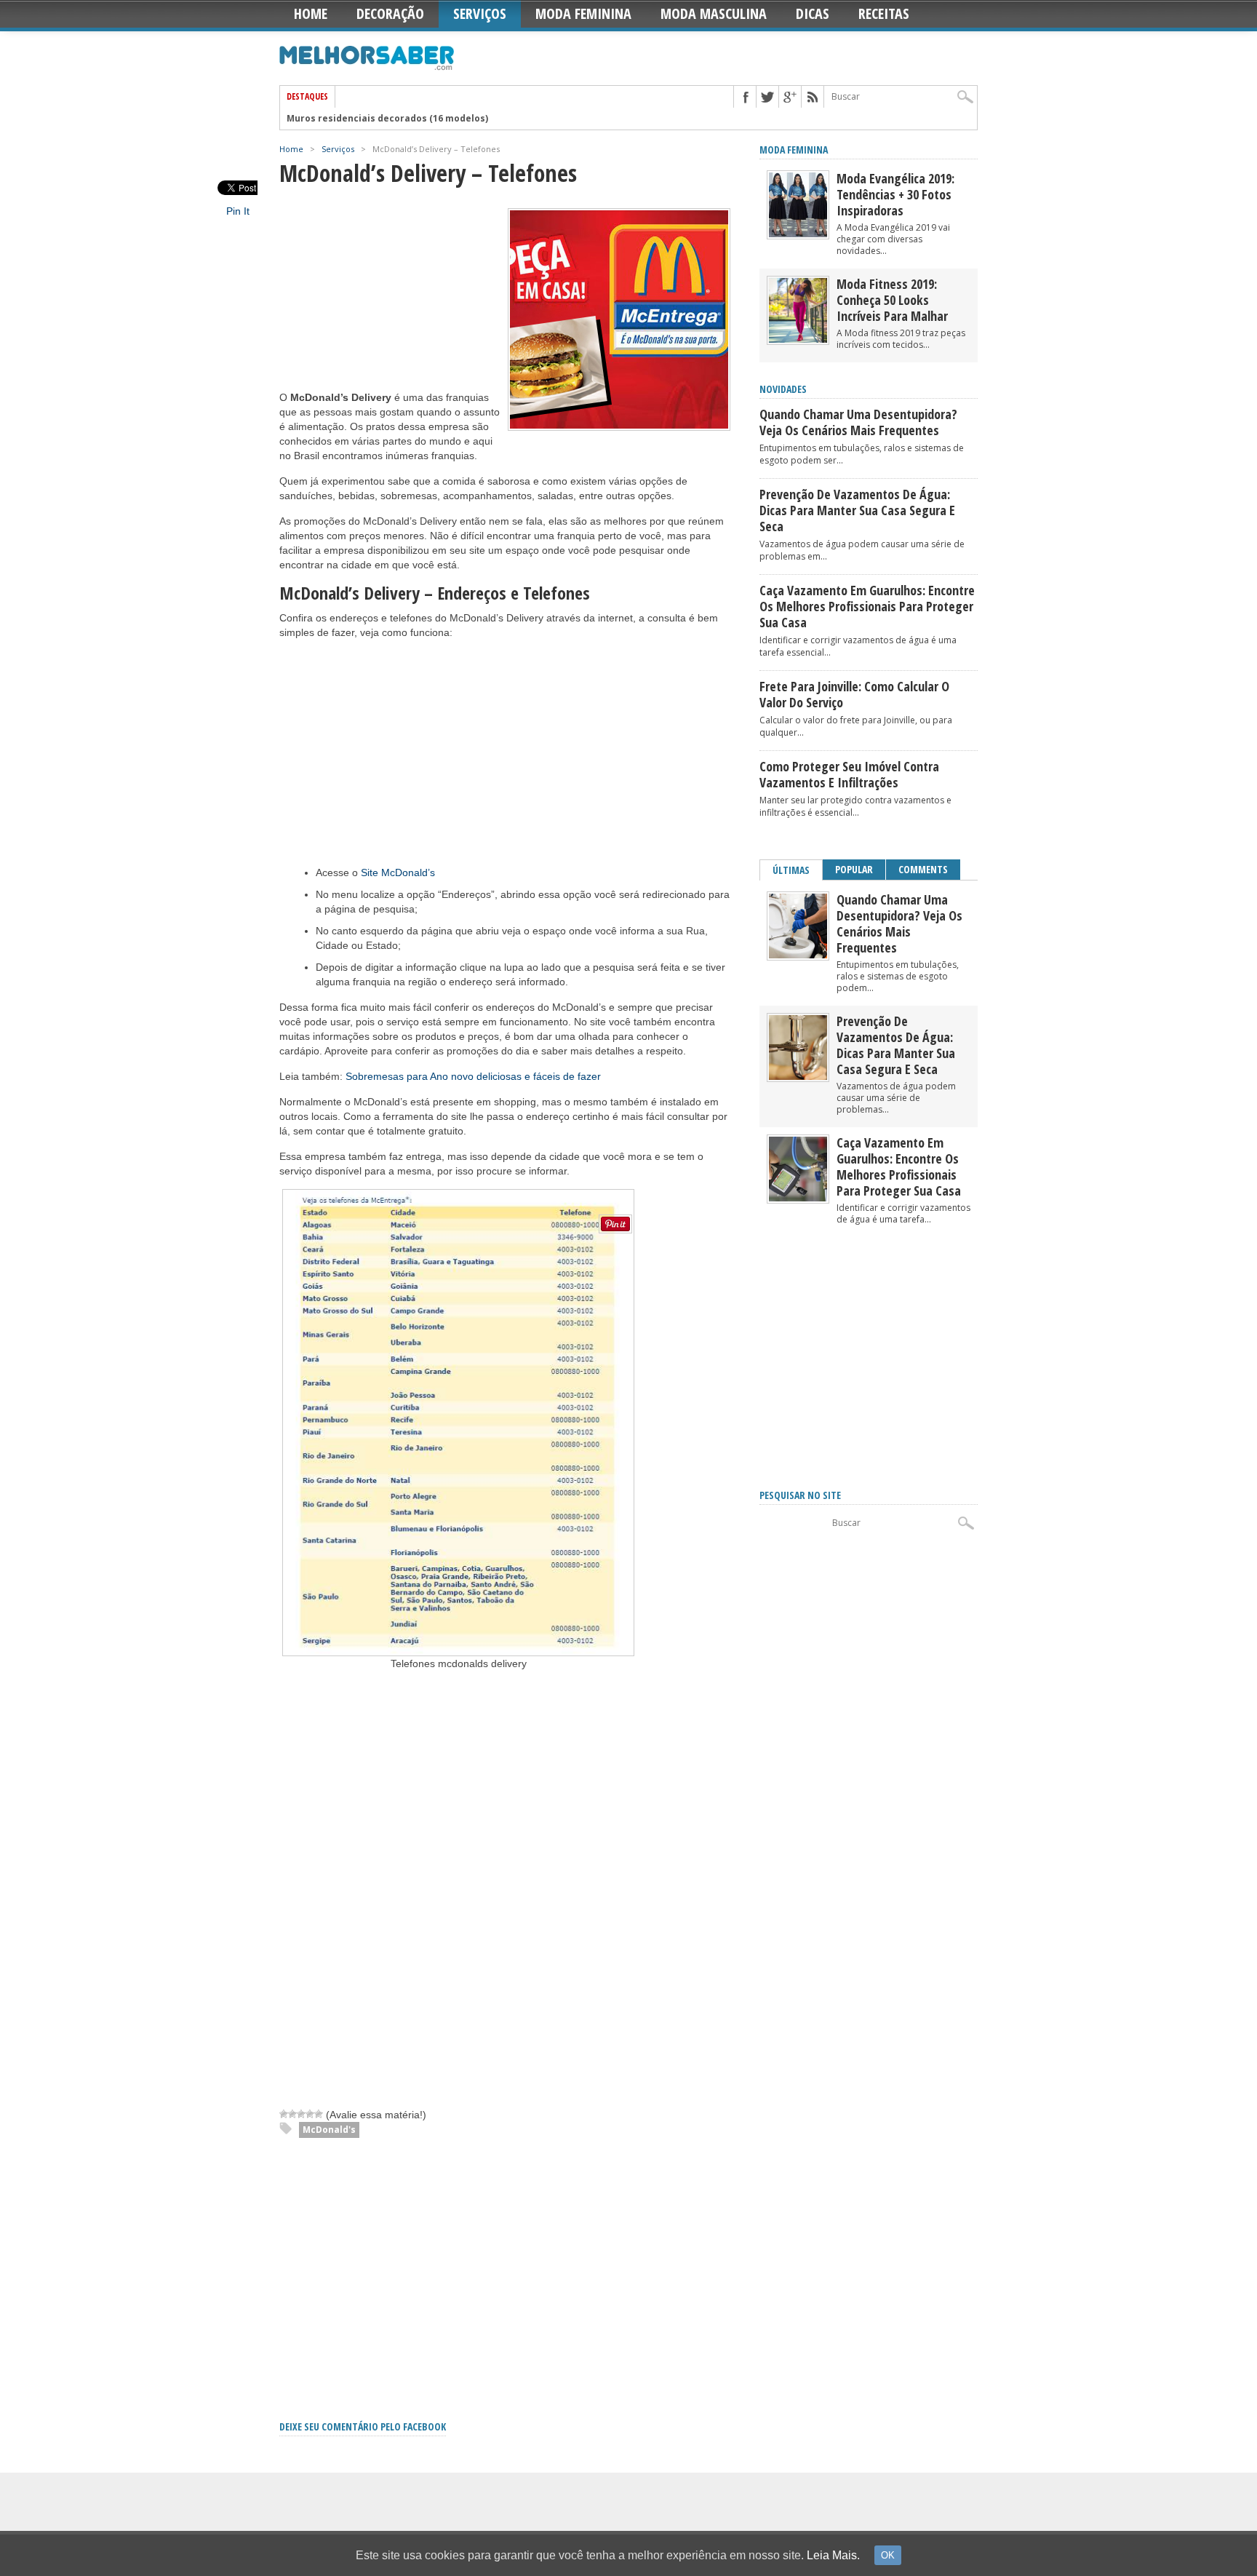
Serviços (480, 13)
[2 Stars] (292, 2114)
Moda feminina (794, 150)
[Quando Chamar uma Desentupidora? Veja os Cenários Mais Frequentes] (798, 955)
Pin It (238, 211)
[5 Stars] (319, 2114)
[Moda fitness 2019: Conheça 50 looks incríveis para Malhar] (798, 339)
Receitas (884, 13)
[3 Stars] (301, 2114)
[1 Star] (284, 2114)
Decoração (390, 13)
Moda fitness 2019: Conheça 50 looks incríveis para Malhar (892, 300)
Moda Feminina (583, 13)
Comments (923, 869)
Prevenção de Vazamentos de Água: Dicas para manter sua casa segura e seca (857, 510)
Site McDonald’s (398, 872)
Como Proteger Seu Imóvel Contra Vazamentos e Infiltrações (849, 774)
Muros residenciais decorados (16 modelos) (387, 118)
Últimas (791, 870)
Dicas (813, 13)
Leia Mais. (833, 2555)
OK (888, 2555)
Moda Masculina (714, 13)
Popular (854, 869)
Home (311, 13)
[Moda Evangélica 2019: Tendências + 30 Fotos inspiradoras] (798, 234)
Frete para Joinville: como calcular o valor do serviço (854, 694)
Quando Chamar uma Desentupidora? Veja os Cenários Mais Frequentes (858, 422)
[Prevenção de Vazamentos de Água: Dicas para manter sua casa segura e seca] (798, 1077)
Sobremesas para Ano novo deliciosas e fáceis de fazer (473, 1076)
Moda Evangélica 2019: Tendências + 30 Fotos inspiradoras (895, 194)
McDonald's (329, 2130)
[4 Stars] (310, 2114)
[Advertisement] (388, 299)
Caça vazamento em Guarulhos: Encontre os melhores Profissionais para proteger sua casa (867, 606)
